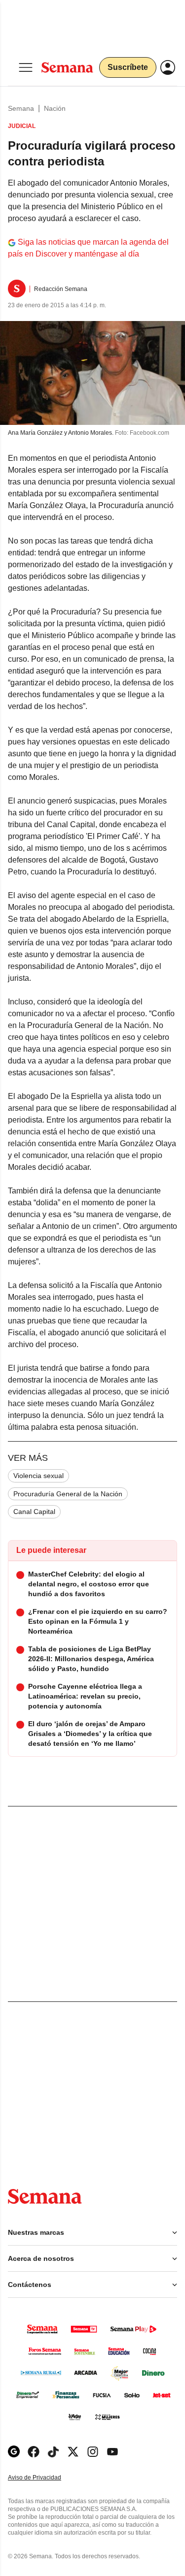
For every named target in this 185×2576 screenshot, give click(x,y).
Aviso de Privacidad (45, 2478)
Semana (21, 108)
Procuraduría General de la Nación (68, 1494)
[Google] (14, 2452)
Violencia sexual (38, 1476)
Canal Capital (34, 1512)
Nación (55, 108)
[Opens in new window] (34, 2452)
